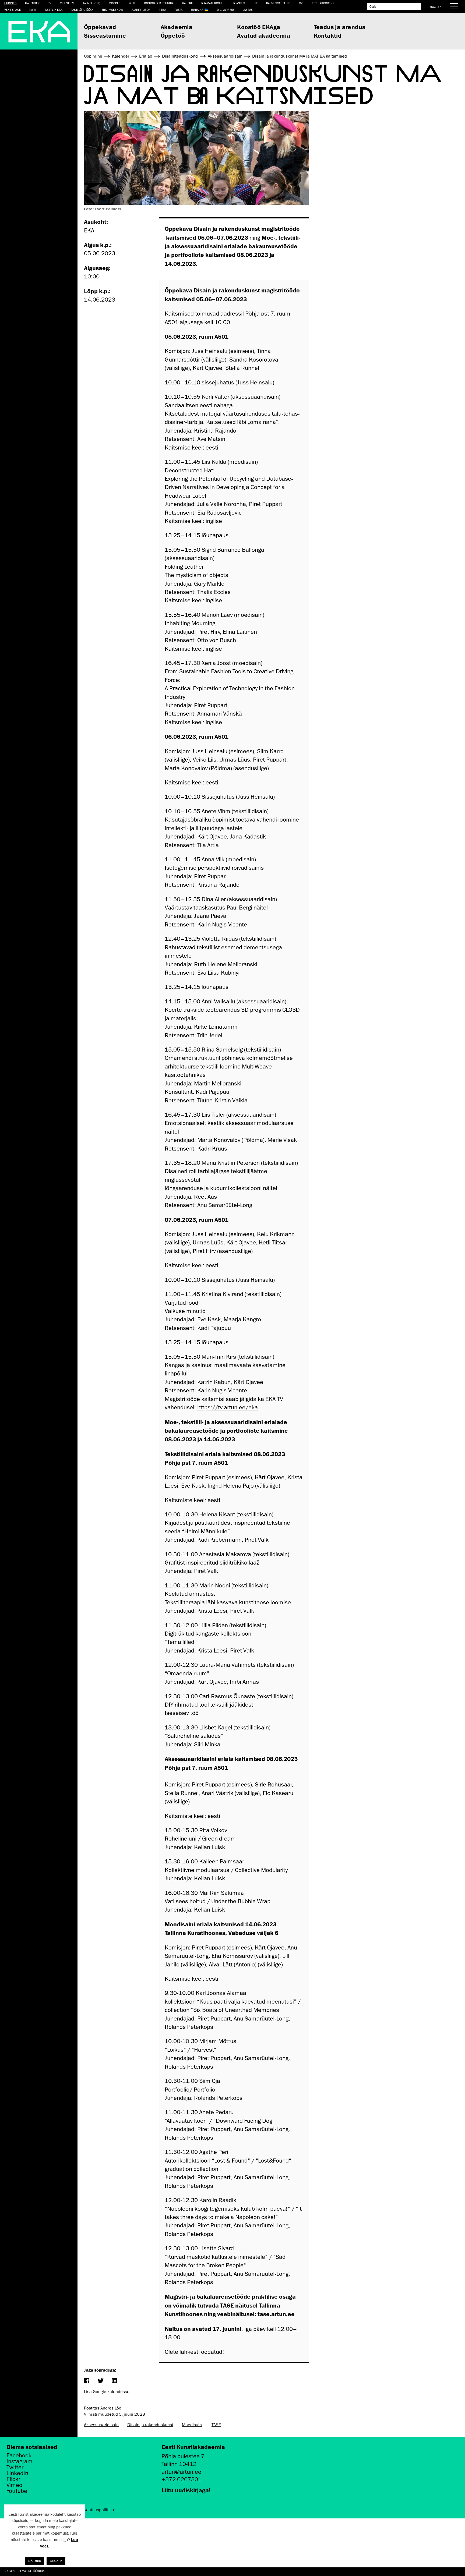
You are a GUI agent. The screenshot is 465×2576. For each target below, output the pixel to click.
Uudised (10, 3)
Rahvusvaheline (278, 3)
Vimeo (14, 2485)
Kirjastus (238, 3)
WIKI (132, 3)
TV (50, 3)
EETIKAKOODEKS (323, 3)
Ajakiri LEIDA (141, 10)
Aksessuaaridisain (101, 2425)
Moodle (115, 3)
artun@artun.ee (181, 2472)
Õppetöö (173, 35)
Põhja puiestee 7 (183, 2456)
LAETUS (248, 10)
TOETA (178, 10)
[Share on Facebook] (87, 2381)
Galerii (187, 3)
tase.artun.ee (276, 2314)
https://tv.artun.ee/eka (228, 1407)
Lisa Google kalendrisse (107, 2392)
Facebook (19, 2455)
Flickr (13, 2479)
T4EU (163, 10)
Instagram (20, 2461)
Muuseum (67, 3)
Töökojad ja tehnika (159, 3)
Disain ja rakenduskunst (150, 2425)
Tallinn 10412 (179, 2464)
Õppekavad (100, 27)
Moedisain (192, 2425)
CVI (301, 3)
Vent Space (13, 10)
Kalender (32, 3)
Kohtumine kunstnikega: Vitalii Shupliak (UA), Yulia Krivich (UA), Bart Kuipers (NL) (63, 2571)
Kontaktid (328, 35)
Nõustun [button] (35, 2561)
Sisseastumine (105, 35)
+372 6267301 (182, 2479)
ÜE (256, 3)
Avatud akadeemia (264, 35)
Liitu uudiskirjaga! (186, 2490)
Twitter (15, 2467)
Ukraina (197, 10)
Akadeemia (177, 27)
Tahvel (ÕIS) (91, 3)
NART (33, 10)
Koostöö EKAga (259, 27)
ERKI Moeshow (112, 10)
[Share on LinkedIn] (114, 2381)
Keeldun (56, 2561)
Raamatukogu (212, 3)
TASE (216, 2425)
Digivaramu (225, 10)
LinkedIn (17, 2473)
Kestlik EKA (54, 10)
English (435, 7)
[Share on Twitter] (100, 2381)
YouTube (17, 2491)
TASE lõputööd (82, 10)
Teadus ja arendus (340, 27)
